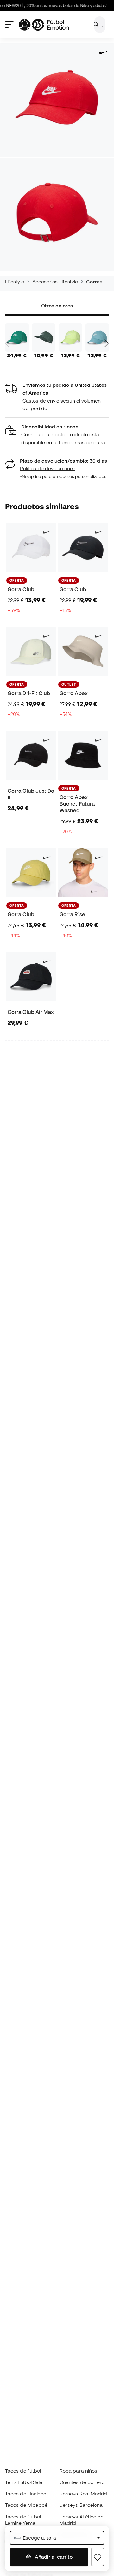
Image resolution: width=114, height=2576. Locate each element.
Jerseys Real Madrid (83, 2494)
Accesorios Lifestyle (55, 282)
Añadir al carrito (53, 2557)
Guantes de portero (82, 2482)
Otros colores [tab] (57, 306)
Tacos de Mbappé (26, 2505)
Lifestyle (15, 282)
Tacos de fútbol (23, 2471)
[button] (57, 435)
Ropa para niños (78, 2471)
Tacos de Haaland (26, 2494)
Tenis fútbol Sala (24, 2482)
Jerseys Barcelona (81, 2505)
